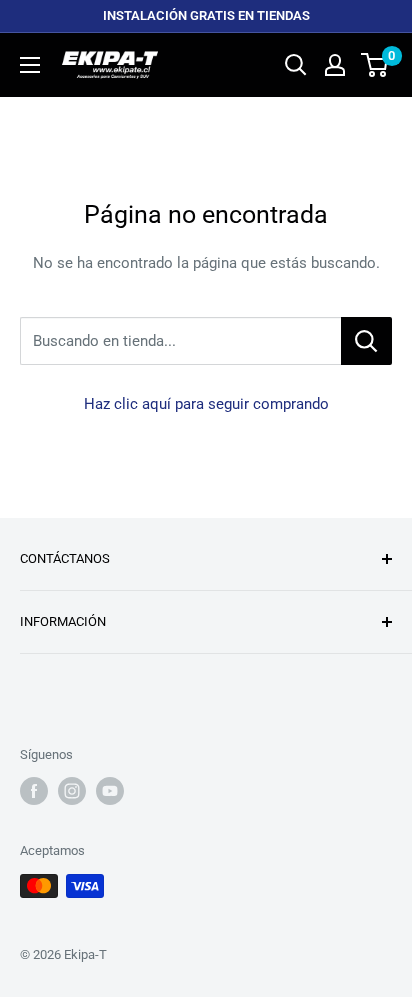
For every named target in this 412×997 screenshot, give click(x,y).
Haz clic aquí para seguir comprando (206, 404)
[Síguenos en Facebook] (34, 791)
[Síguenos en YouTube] (110, 791)
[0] (375, 65)
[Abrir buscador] (296, 65)
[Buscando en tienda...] (366, 341)
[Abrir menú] (30, 65)
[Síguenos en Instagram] (72, 791)
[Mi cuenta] (335, 65)
